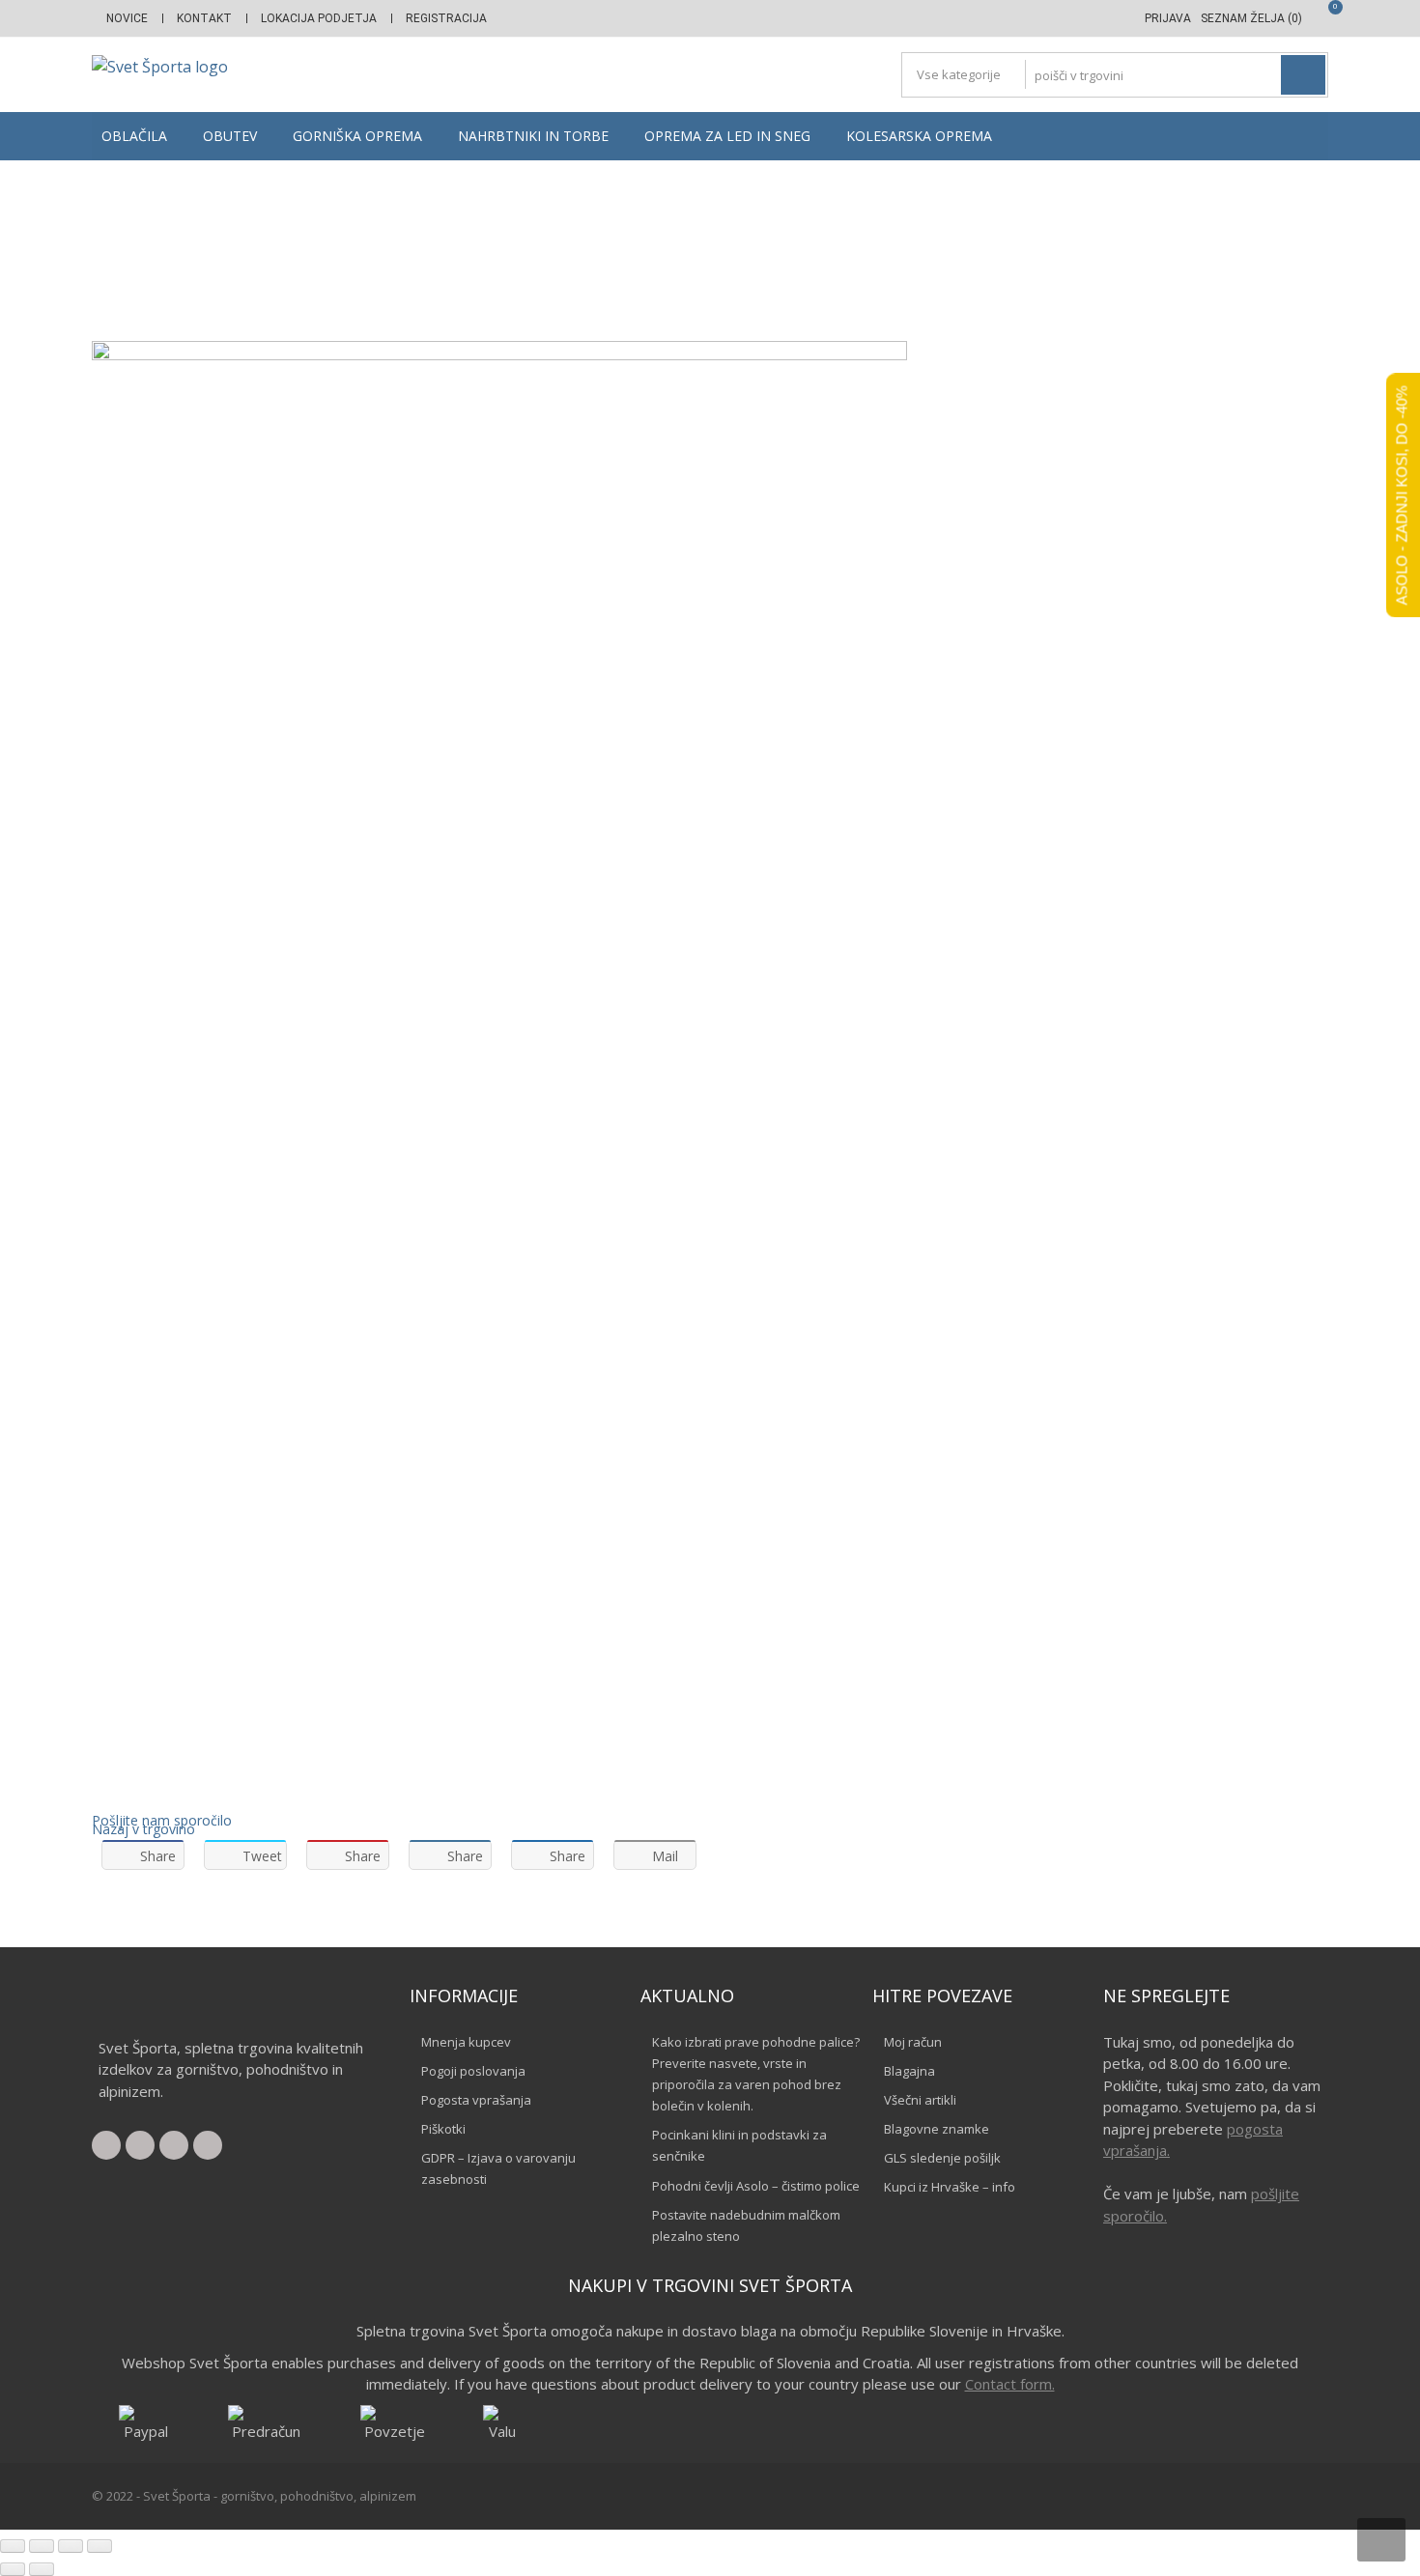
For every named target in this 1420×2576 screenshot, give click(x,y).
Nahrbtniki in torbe (533, 136)
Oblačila (134, 136)
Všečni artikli (920, 2100)
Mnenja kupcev (466, 2042)
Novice (127, 18)
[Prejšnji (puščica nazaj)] (13, 2569)
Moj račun (913, 2042)
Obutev (230, 136)
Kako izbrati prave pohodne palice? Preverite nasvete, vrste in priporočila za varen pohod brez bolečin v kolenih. (756, 2074)
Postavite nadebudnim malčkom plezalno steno (746, 2225)
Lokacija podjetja (319, 18)
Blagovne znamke (937, 2129)
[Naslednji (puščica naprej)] (42, 2569)
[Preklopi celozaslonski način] (42, 2546)
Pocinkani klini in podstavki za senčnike (739, 2145)
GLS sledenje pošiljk (942, 2158)
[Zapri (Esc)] (99, 2546)
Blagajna (909, 2071)
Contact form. (1010, 2384)
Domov (632, 249)
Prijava (1168, 18)
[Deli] (71, 2546)
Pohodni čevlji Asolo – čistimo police (756, 2186)
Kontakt (204, 18)
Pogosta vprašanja (476, 2100)
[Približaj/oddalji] (13, 2546)
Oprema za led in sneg (727, 136)
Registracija (446, 18)
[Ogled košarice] (1321, 18)
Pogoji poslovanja (473, 2071)
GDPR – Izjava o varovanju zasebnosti (498, 2168)
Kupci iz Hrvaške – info (950, 2187)
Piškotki (443, 2129)
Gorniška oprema (357, 136)
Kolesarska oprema (919, 136)
